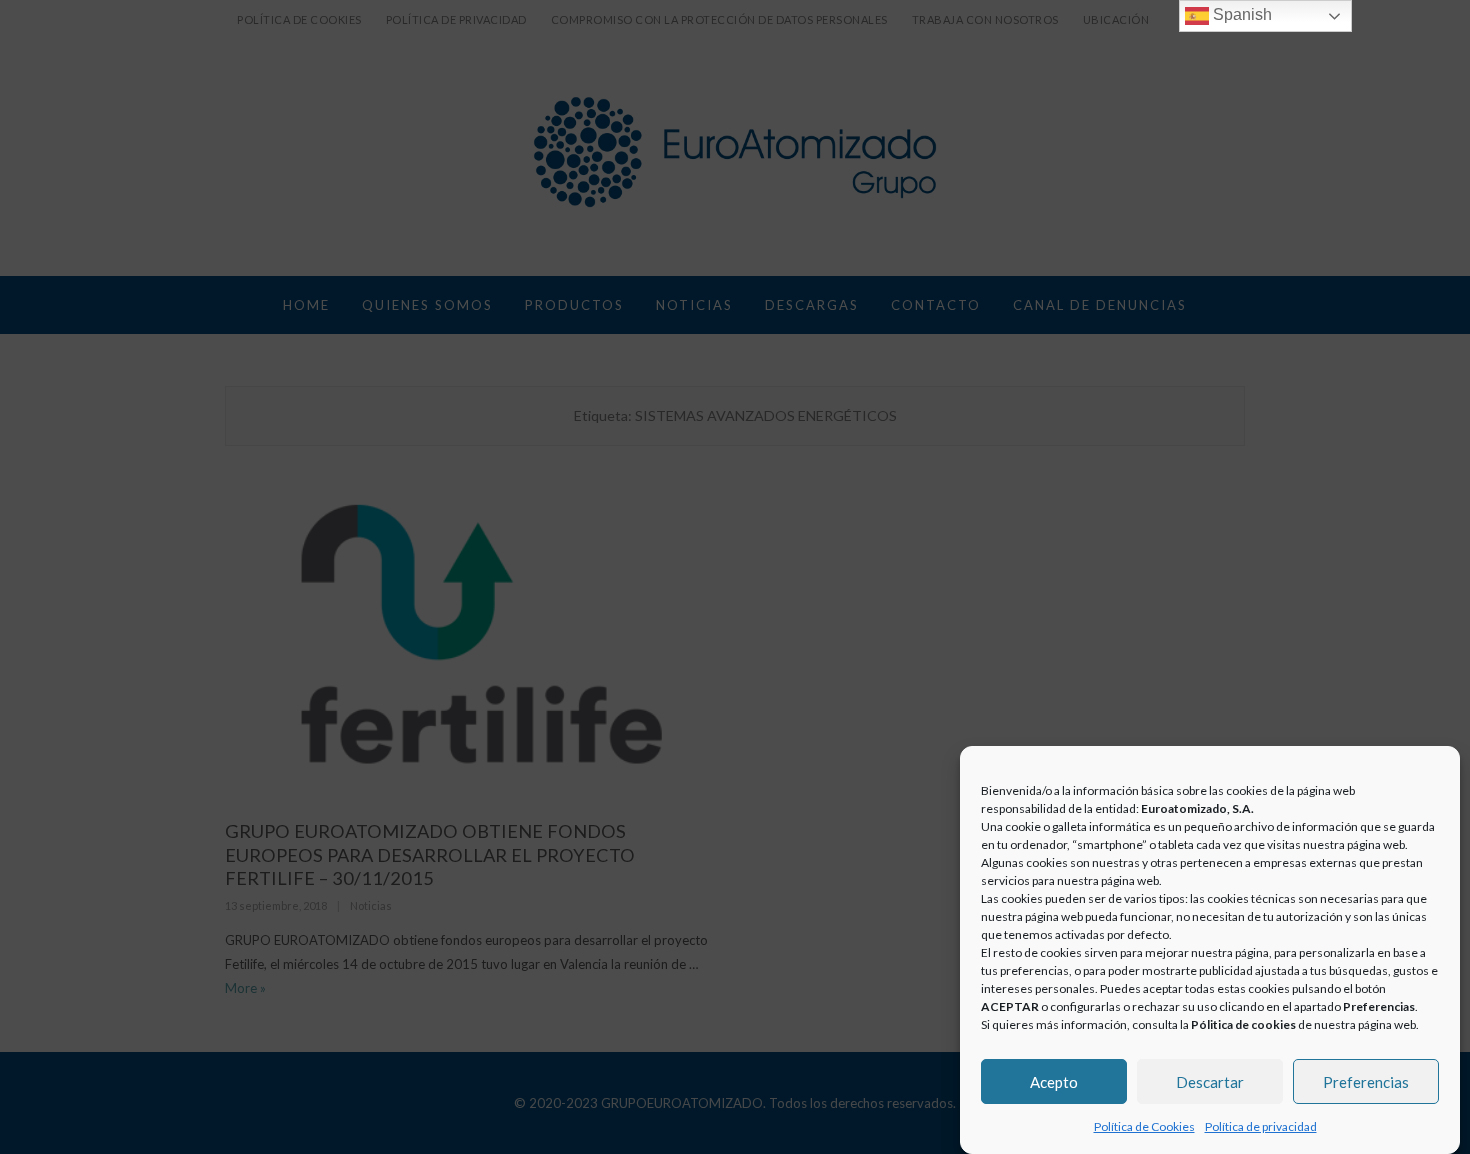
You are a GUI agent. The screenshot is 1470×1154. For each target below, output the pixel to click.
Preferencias (1366, 1081)
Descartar (1210, 1081)
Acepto (1054, 1081)
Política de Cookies (1144, 1126)
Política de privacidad (1261, 1126)
